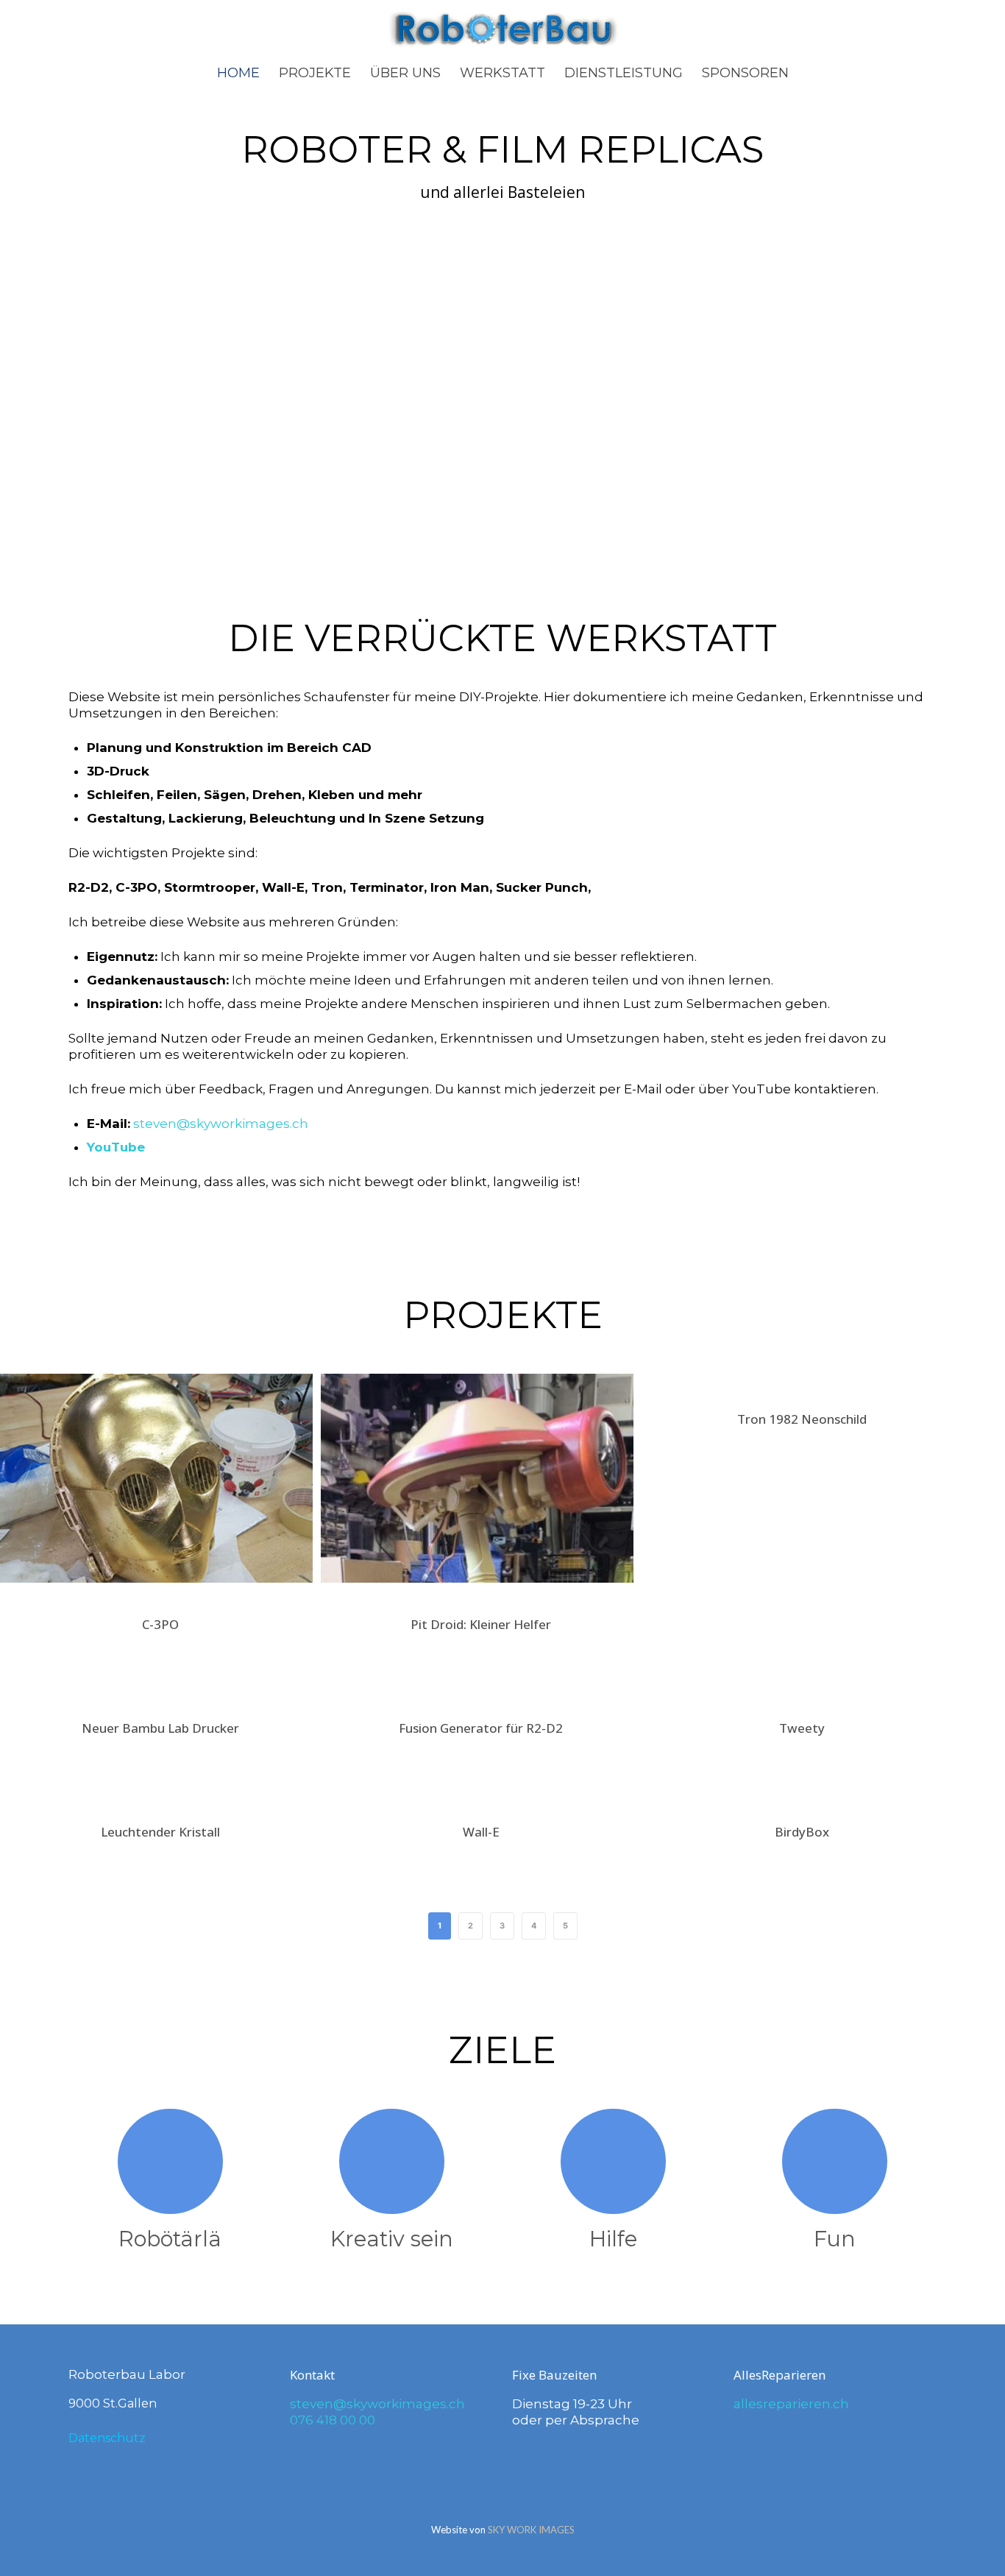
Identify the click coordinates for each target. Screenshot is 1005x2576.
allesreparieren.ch (791, 2404)
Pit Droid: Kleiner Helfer (481, 1624)
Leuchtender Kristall (160, 1832)
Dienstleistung (624, 73)
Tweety (802, 1728)
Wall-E (481, 1832)
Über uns (405, 73)
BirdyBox (802, 1832)
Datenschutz (107, 2438)
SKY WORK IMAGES (531, 2530)
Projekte (315, 73)
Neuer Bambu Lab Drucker (160, 1728)
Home (238, 73)
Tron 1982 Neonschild (802, 1419)
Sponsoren (745, 73)
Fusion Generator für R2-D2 (481, 1728)
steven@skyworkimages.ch (221, 1124)
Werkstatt (502, 73)
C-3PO (160, 1624)
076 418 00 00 (333, 2420)
